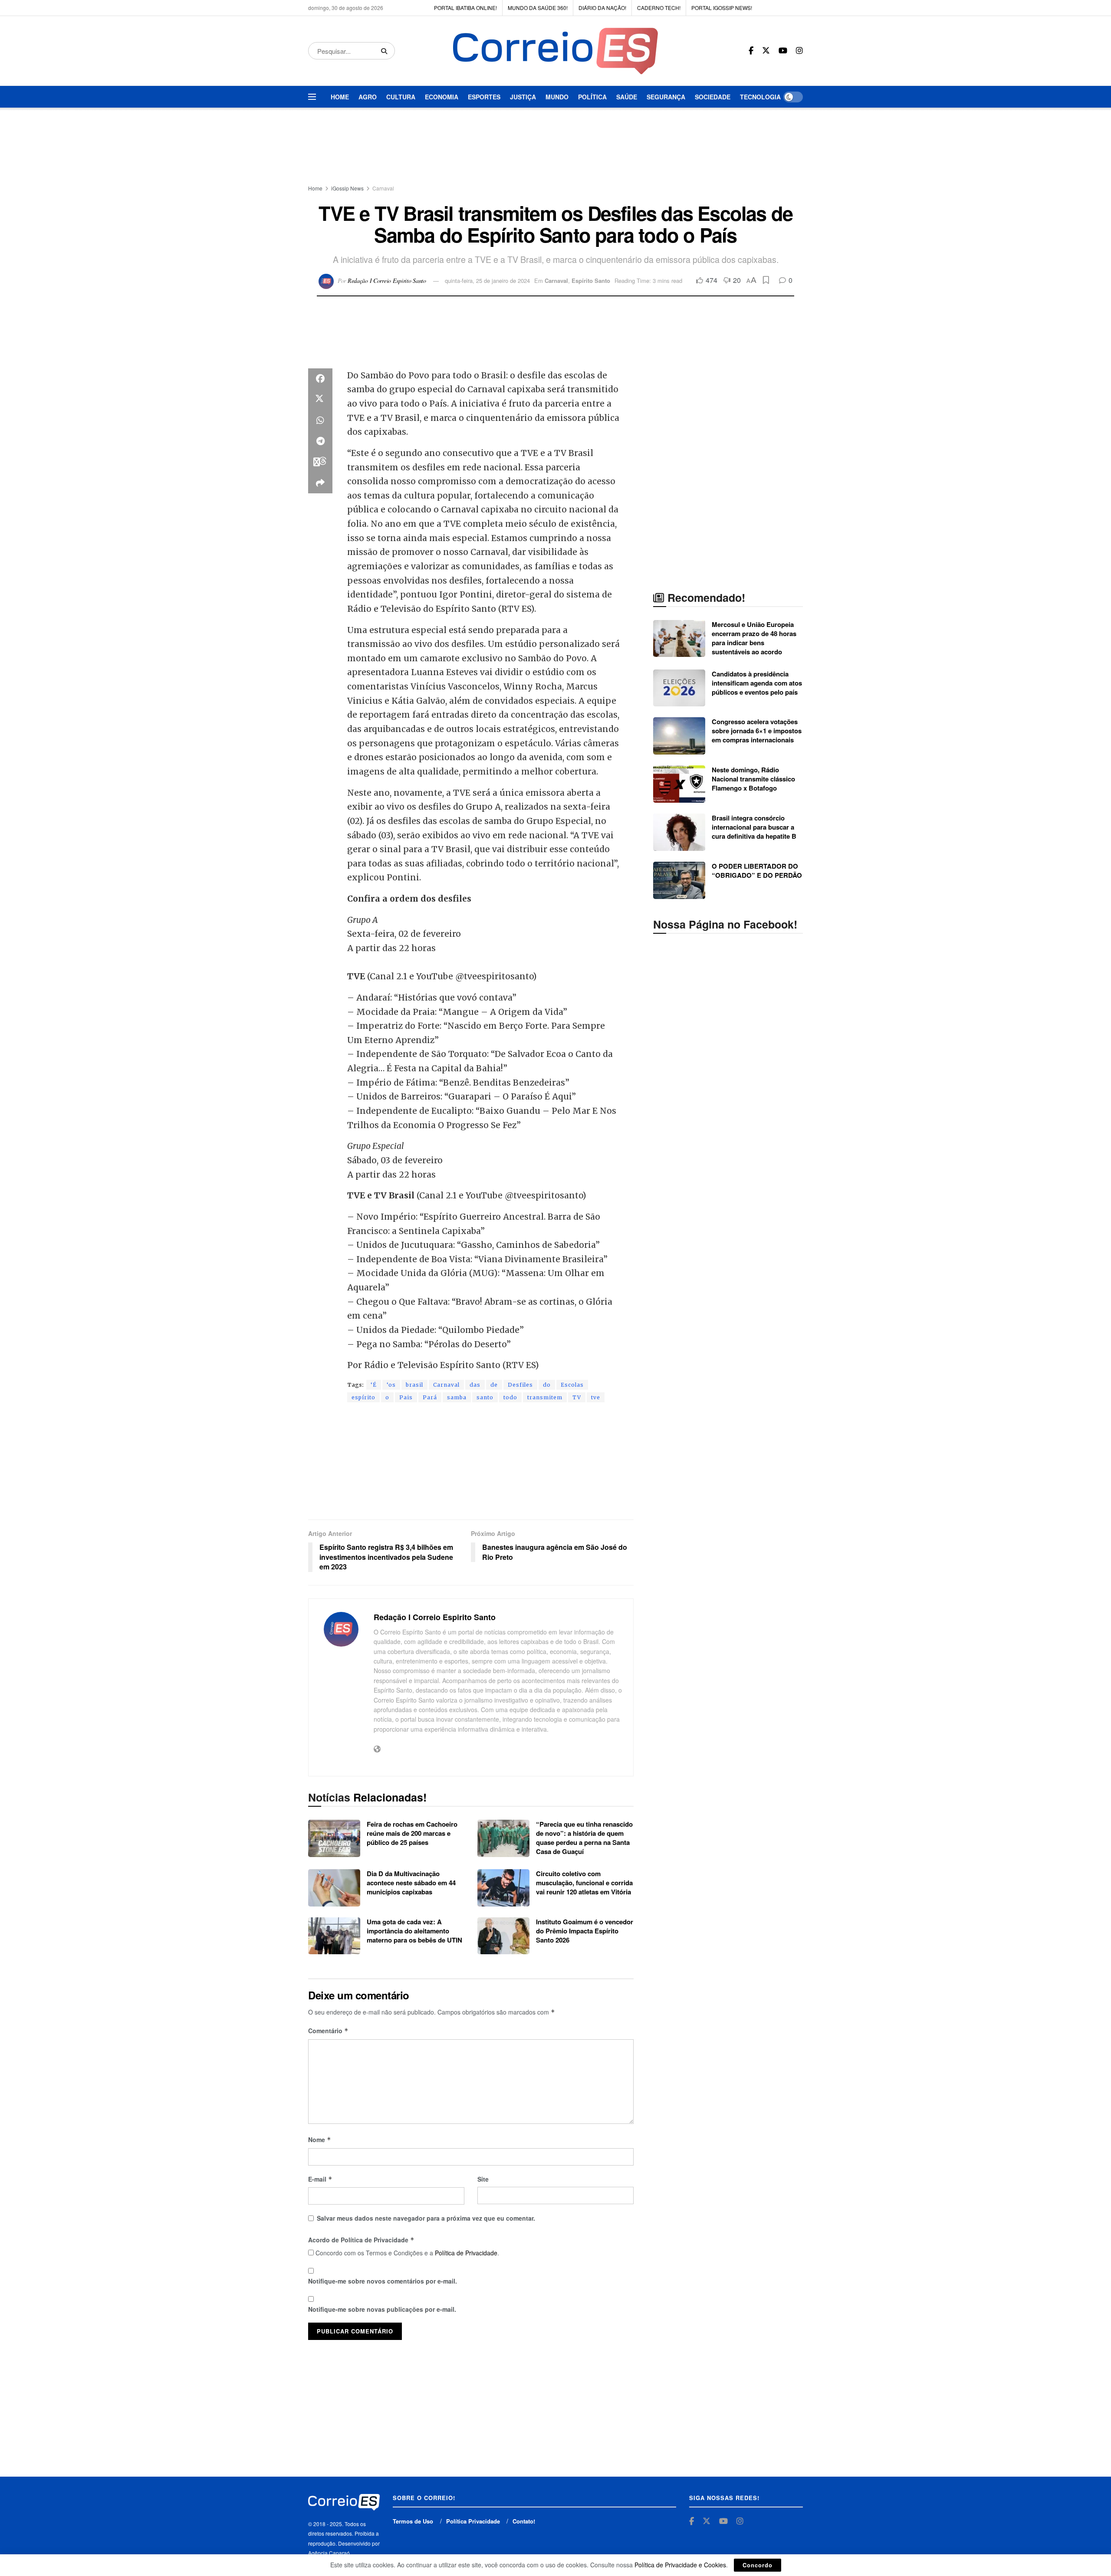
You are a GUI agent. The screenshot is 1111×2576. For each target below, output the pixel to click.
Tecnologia (760, 97)
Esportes (484, 97)
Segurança (666, 97)
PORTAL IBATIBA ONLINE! (465, 8)
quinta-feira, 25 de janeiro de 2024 (487, 281)
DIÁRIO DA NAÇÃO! (602, 8)
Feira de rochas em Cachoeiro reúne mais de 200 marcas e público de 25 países (412, 1833)
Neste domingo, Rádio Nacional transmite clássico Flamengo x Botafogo (753, 779)
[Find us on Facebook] (751, 51)
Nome (320, 2140)
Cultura (401, 97)
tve (596, 1397)
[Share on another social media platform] (320, 483)
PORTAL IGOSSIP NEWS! (722, 8)
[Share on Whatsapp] (320, 420)
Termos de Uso (413, 2521)
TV (577, 1397)
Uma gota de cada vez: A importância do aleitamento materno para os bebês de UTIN (414, 1931)
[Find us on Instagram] (799, 51)
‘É (374, 1385)
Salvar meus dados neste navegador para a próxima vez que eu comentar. (426, 2218)
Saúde (627, 97)
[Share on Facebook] (320, 379)
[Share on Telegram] (320, 441)
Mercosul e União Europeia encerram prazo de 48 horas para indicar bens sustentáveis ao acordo (754, 638)
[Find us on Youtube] (783, 51)
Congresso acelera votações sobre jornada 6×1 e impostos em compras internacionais (757, 731)
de (494, 1385)
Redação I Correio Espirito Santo (387, 281)
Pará (430, 1397)
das (475, 1385)
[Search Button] (386, 51)
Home (340, 97)
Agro (368, 97)
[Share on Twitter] (320, 400)
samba (457, 1397)
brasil (414, 1385)
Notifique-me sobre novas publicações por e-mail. (382, 2309)
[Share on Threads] (320, 462)
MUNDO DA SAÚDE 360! (538, 8)
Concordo (758, 2565)
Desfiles (520, 1385)
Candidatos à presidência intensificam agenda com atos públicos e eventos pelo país (757, 683)
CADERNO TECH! (659, 8)
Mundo (557, 97)
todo (510, 1397)
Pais (406, 1397)
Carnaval (383, 188)
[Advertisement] (555, 147)
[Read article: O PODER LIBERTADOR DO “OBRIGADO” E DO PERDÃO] (679, 880)
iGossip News (347, 188)
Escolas (572, 1385)
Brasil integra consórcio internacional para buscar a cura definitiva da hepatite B (754, 827)
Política (592, 97)
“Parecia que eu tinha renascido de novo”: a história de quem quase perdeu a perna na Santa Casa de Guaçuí (584, 1838)
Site (483, 2179)
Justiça (523, 97)
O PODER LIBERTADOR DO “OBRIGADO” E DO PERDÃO (757, 871)
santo (485, 1397)
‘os (391, 1385)
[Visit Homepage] (555, 51)
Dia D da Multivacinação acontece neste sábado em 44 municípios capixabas (411, 1883)
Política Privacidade (473, 2521)
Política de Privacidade (466, 2253)
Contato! (524, 2521)
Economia (442, 97)
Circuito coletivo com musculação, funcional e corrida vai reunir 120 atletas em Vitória (584, 1883)
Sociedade (713, 97)
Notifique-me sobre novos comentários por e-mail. (383, 2281)
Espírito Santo (591, 281)
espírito (363, 1397)
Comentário (328, 2031)
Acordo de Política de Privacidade (361, 2240)
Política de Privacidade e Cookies (680, 2565)
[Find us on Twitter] (766, 51)
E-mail (320, 2179)
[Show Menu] (312, 97)
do (547, 1385)
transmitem (545, 1397)
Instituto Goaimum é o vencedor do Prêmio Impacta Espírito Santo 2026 (585, 1931)
